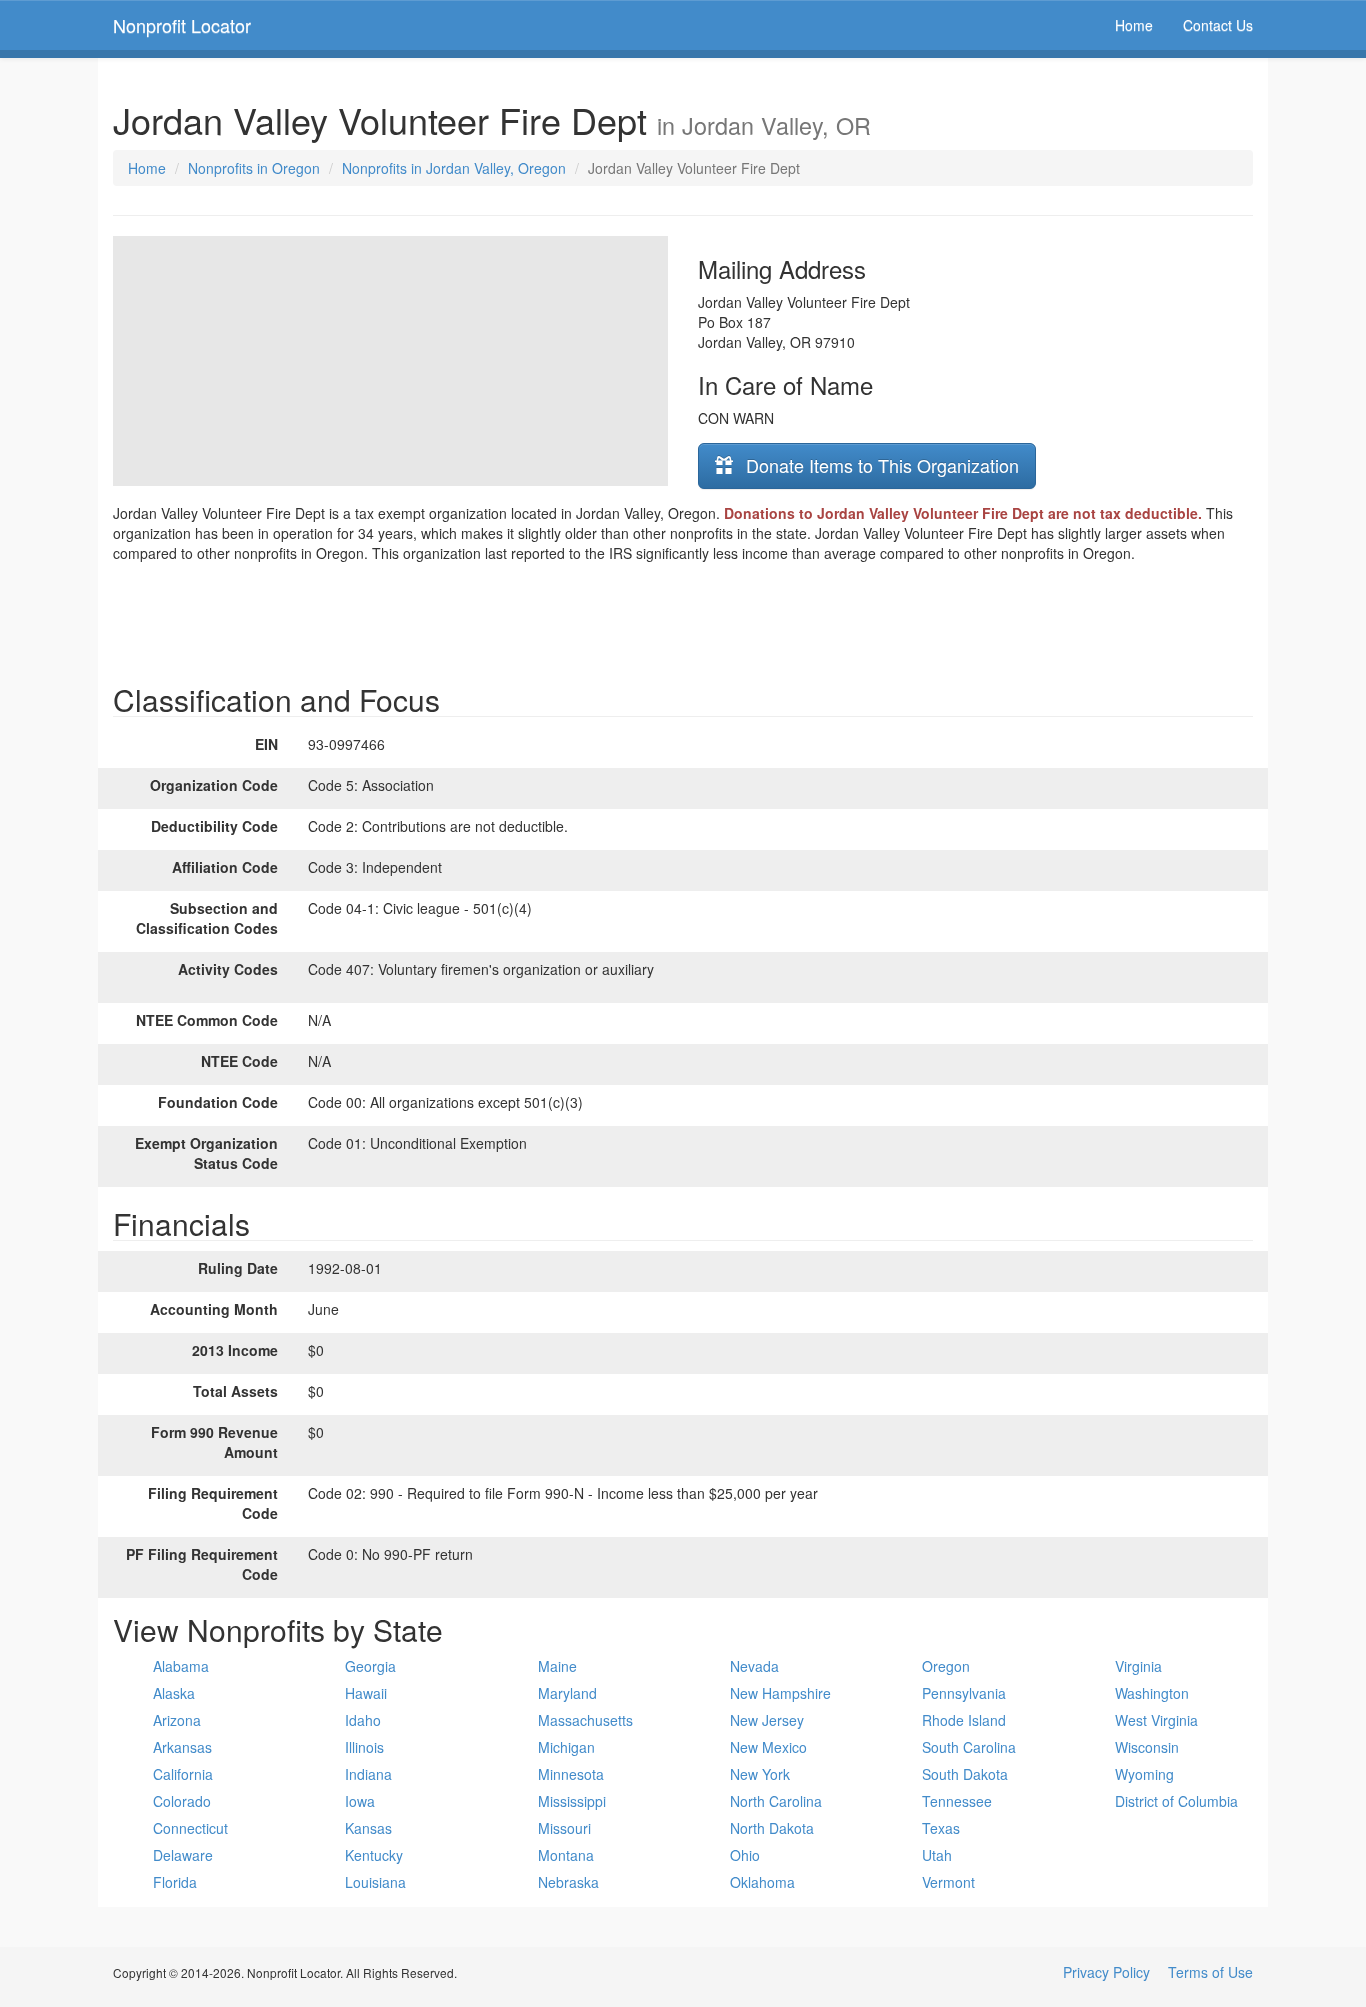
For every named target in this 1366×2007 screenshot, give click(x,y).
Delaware (183, 1855)
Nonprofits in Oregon (254, 168)
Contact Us (1218, 25)
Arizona (177, 1720)
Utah (937, 1855)
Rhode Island (964, 1720)
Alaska (174, 1693)
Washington (1152, 1693)
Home (1134, 25)
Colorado (182, 1801)
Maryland (567, 1693)
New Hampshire (780, 1693)
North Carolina (776, 1801)
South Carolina (969, 1747)
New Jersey (767, 1720)
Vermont (948, 1882)
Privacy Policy (1106, 1972)
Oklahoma (762, 1882)
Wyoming (1144, 1774)
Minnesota (571, 1774)
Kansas (368, 1828)
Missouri (564, 1828)
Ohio (745, 1855)
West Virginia (1156, 1720)
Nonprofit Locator (182, 25)
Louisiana (375, 1882)
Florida (175, 1882)
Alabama (181, 1666)
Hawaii (366, 1693)
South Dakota (965, 1774)
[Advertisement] (683, 618)
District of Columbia (1176, 1801)
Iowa (360, 1801)
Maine (557, 1666)
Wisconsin (1147, 1747)
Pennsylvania (964, 1693)
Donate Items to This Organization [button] (880, 465)
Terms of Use (1210, 1972)
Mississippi (572, 1801)
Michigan (566, 1747)
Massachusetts (585, 1720)
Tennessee (957, 1801)
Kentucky (374, 1855)
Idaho (363, 1720)
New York (760, 1774)
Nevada (754, 1666)
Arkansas (182, 1747)
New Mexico (768, 1747)
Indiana (368, 1774)
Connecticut (190, 1828)
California (183, 1774)
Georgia (370, 1666)
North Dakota (772, 1828)
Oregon (946, 1666)
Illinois (364, 1747)
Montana (566, 1855)
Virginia (1138, 1666)
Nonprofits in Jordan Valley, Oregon (454, 168)
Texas (941, 1828)
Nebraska (568, 1882)
